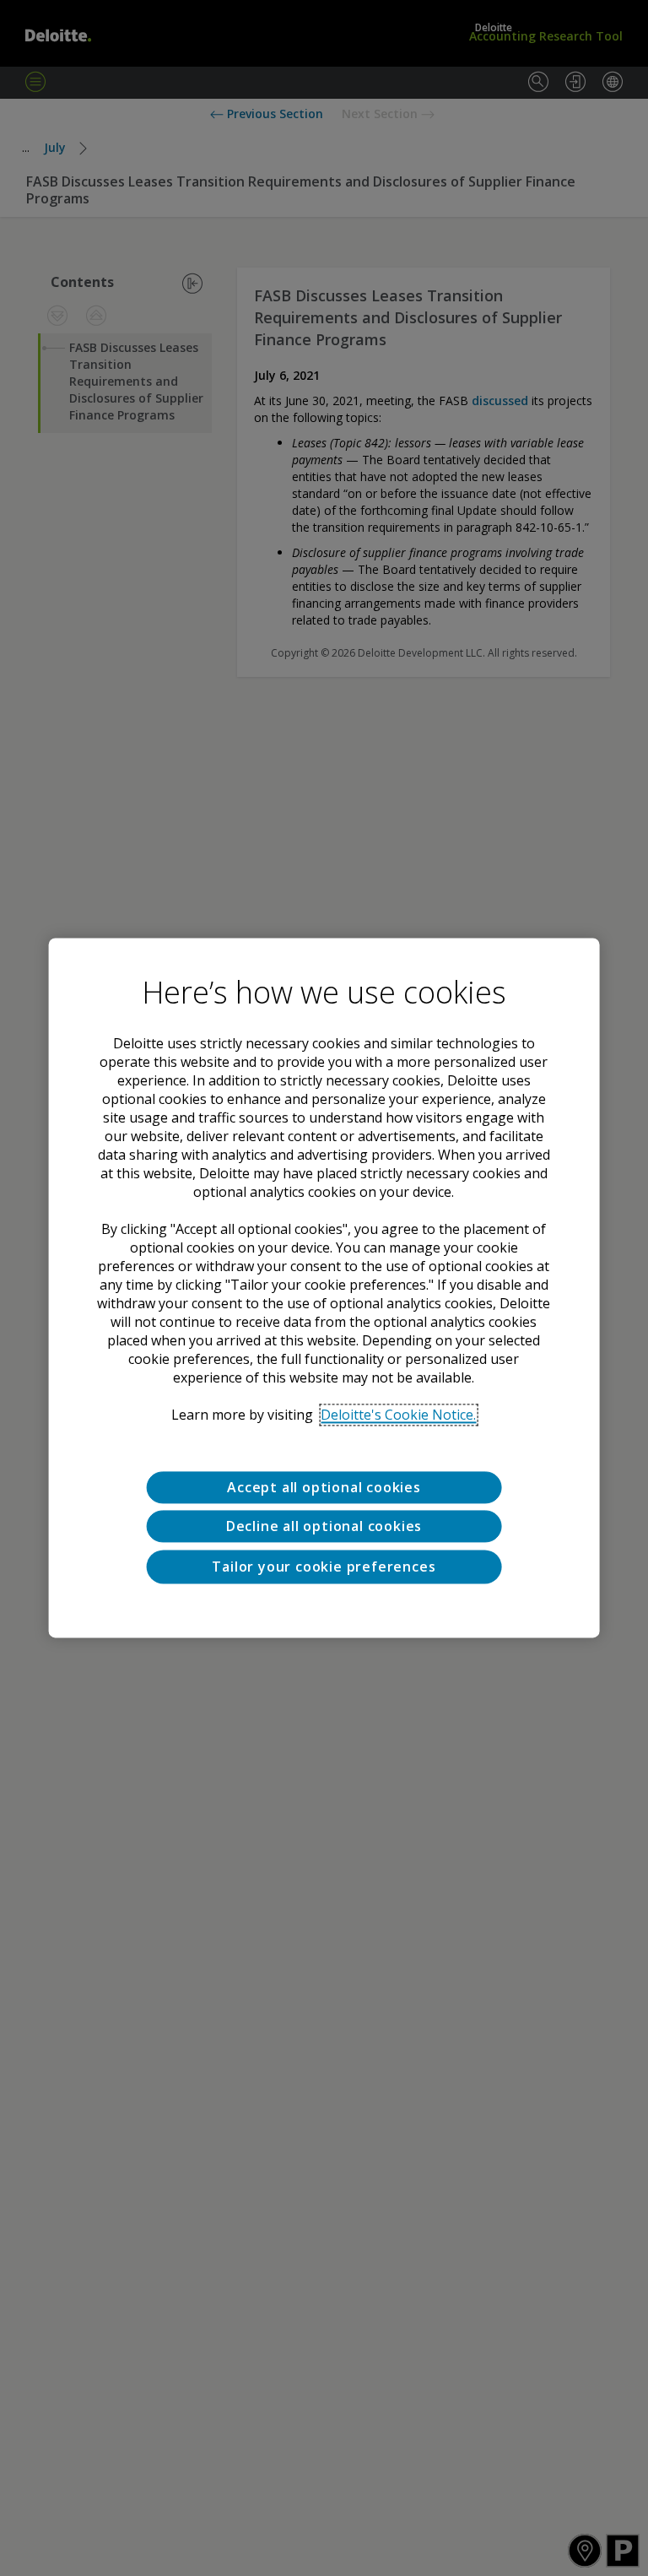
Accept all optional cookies (324, 1487)
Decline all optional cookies (324, 1527)
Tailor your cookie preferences (324, 1567)
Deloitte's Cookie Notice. (398, 1415)
